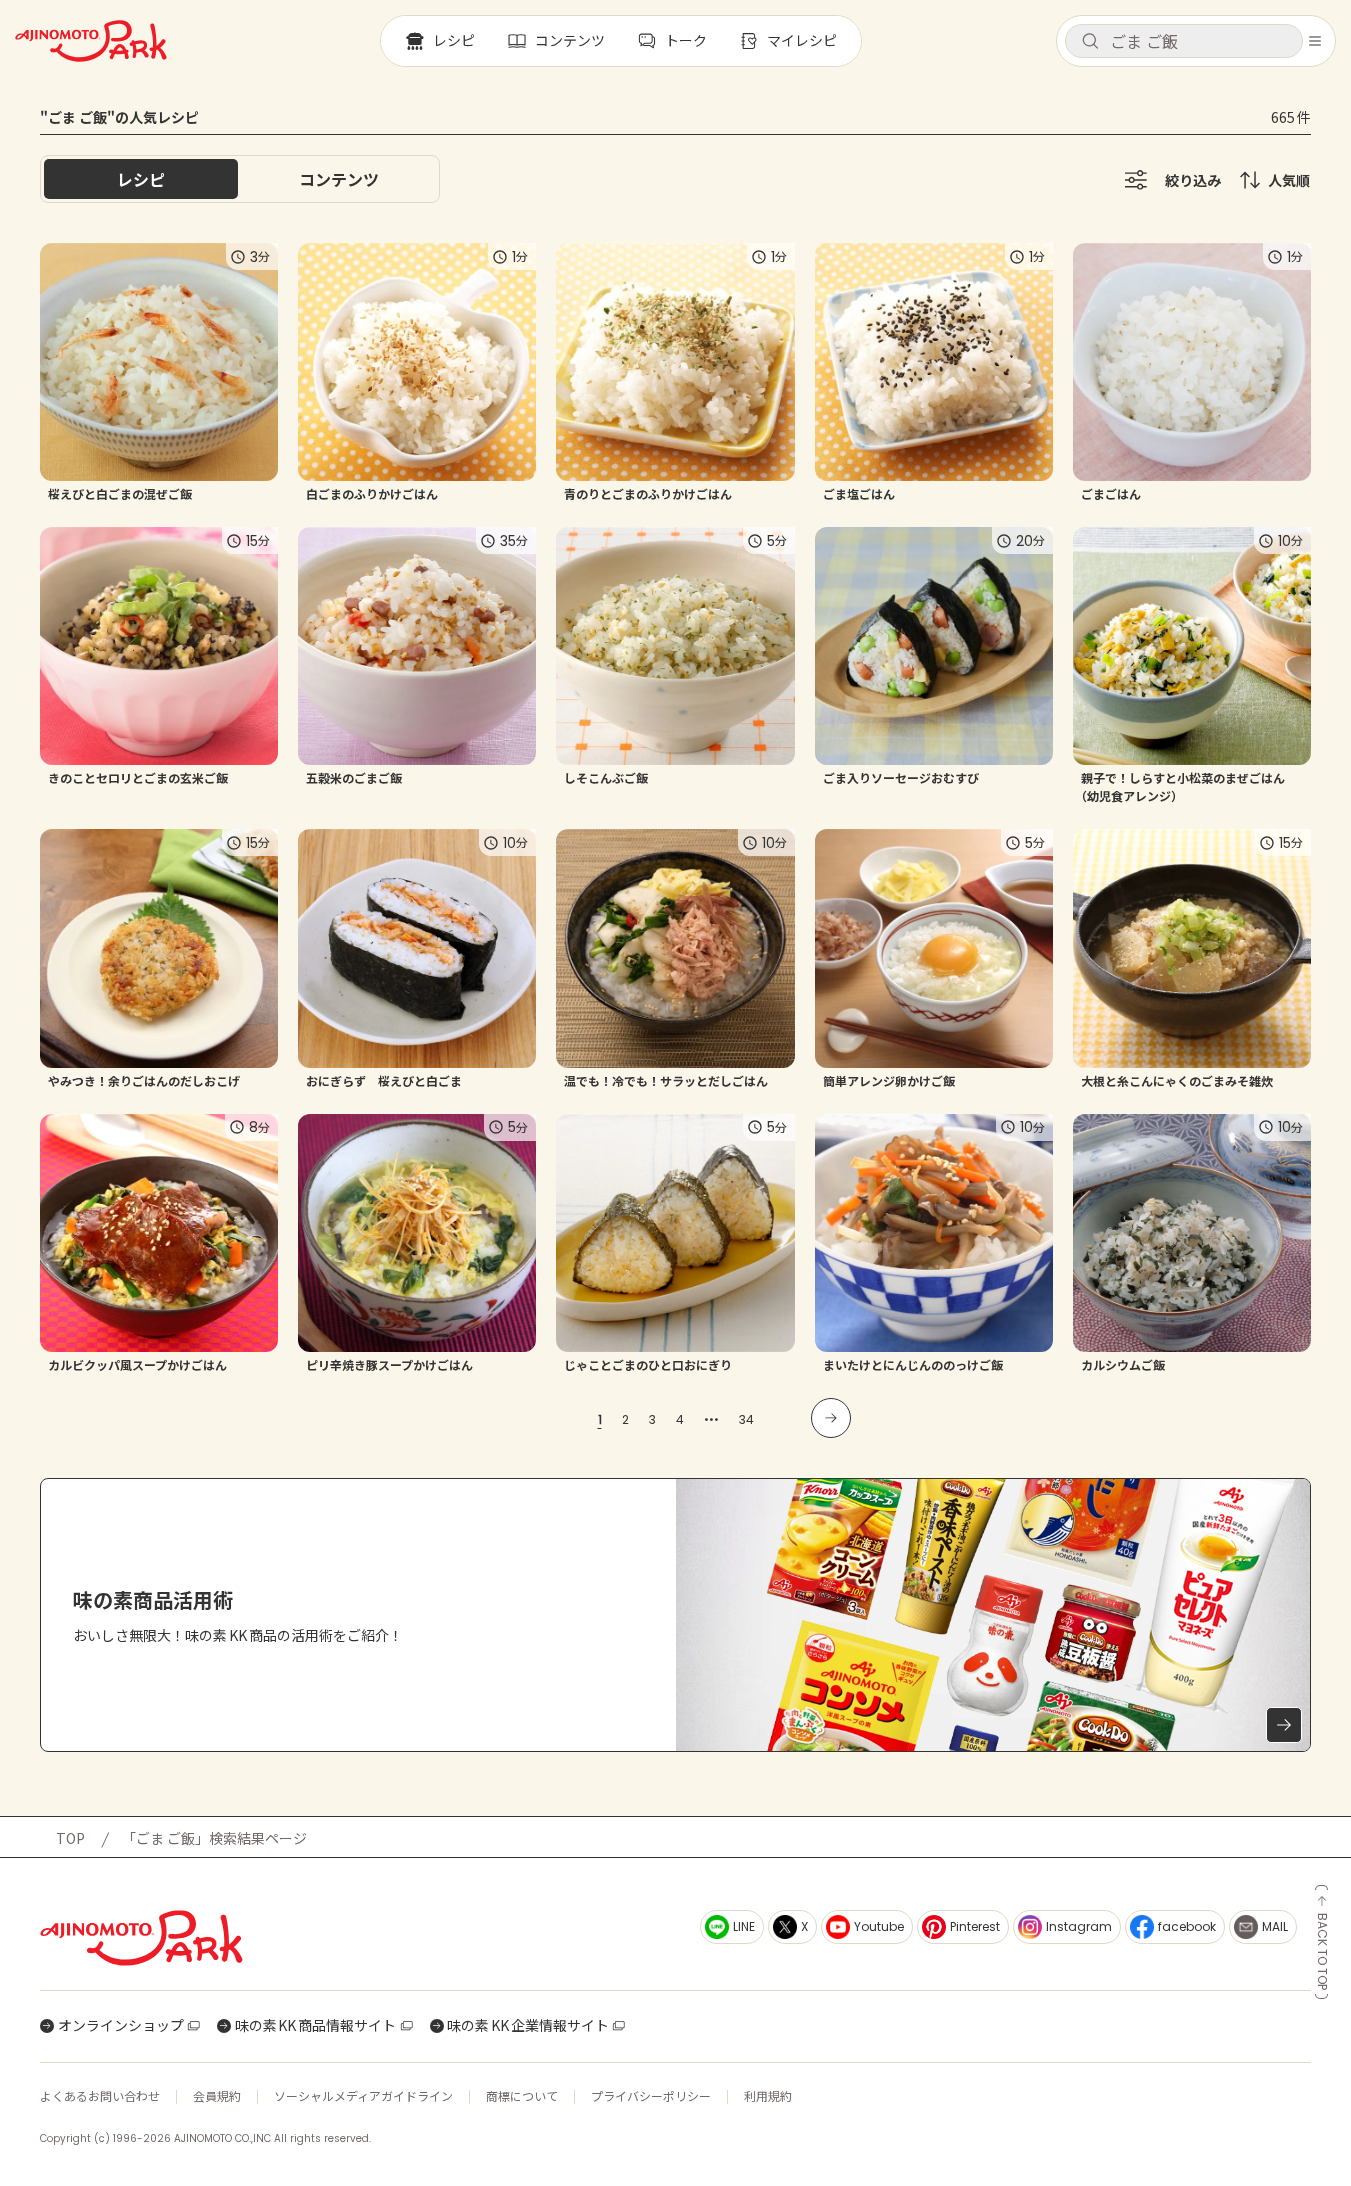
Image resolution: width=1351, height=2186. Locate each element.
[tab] (339, 179)
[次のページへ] (831, 1418)
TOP (70, 1838)
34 (746, 1419)
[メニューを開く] (1315, 41)
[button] (1184, 41)
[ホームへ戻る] (91, 41)
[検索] (1090, 42)
